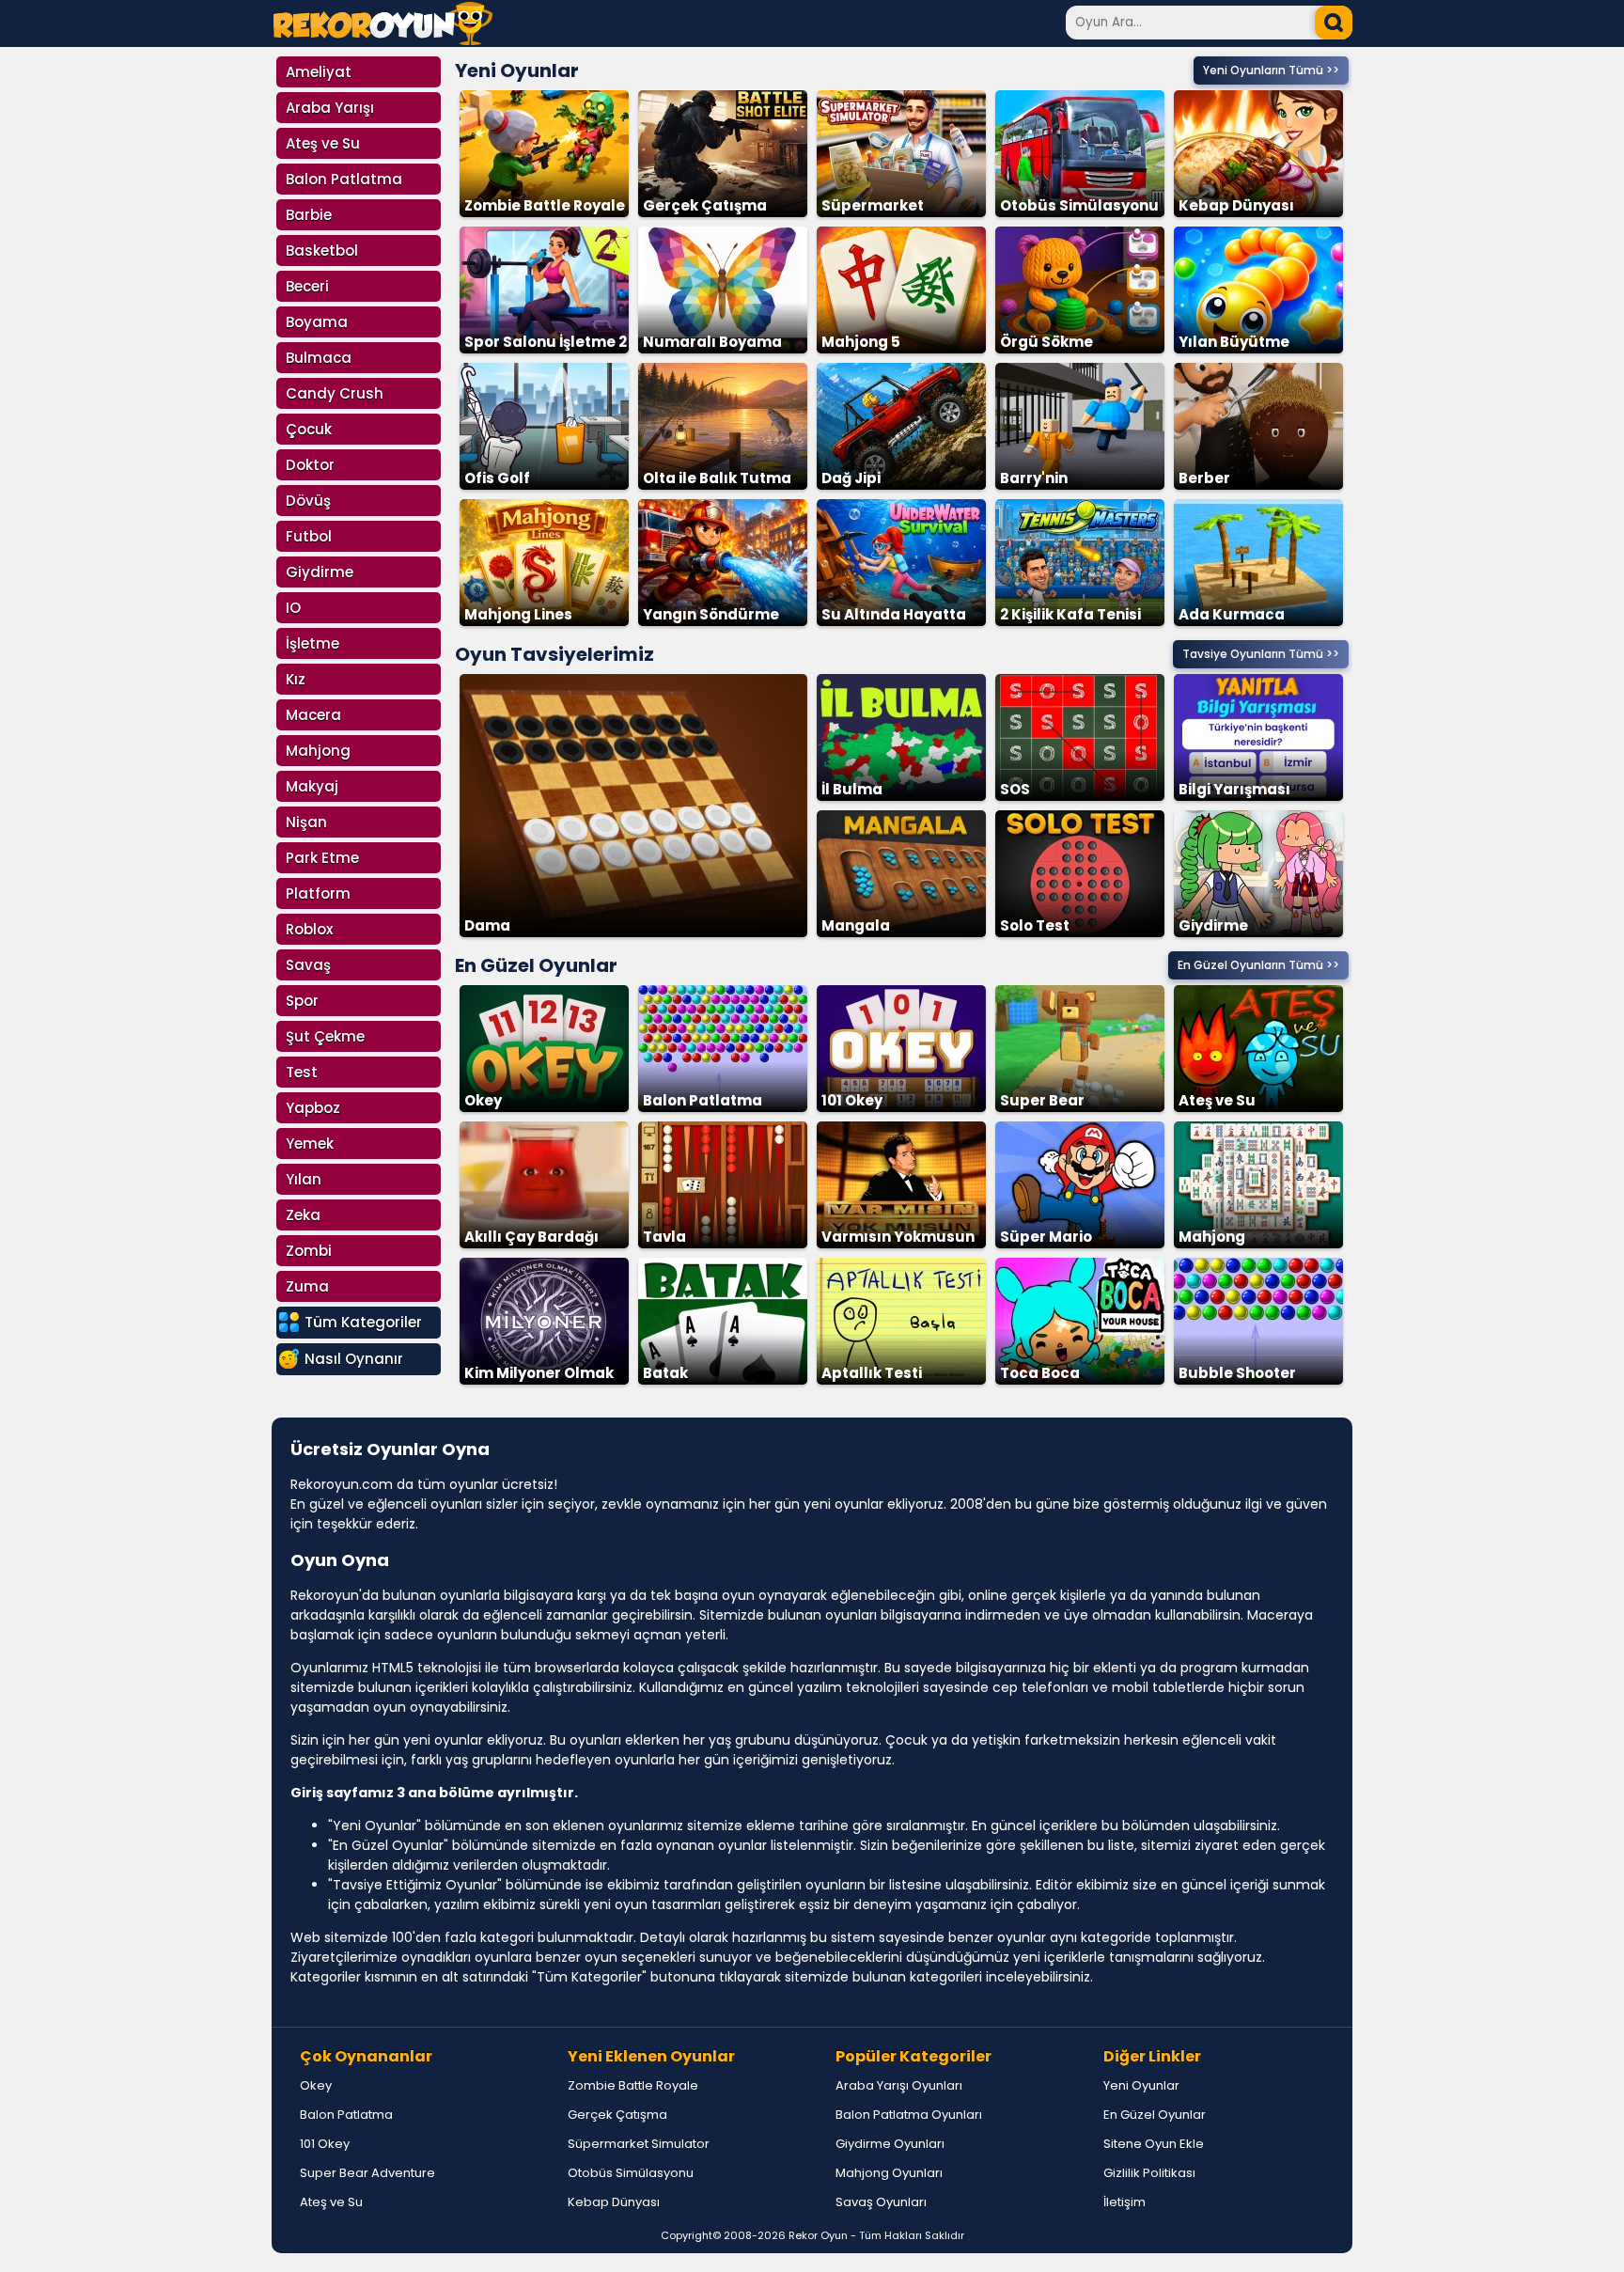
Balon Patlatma (344, 179)
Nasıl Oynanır (354, 1359)
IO (293, 608)
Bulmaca (319, 358)
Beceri (307, 286)
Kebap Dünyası (614, 2202)
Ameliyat (319, 72)
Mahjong (318, 751)
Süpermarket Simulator (639, 2144)
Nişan (306, 822)
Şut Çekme (325, 1036)
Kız (296, 679)
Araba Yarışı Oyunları (899, 2085)
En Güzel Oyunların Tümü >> (1258, 965)
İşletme (312, 643)
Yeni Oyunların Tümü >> (1271, 70)
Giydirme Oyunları (890, 2144)
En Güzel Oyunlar (1155, 2115)
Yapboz (313, 1108)
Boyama (317, 322)
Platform (318, 893)
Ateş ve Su (323, 143)
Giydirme (320, 572)
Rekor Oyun (818, 2235)
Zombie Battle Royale (633, 2085)
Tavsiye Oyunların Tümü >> (1261, 654)
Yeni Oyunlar (1141, 2085)
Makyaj (312, 786)
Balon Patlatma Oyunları (909, 2115)
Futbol (309, 536)
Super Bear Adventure (367, 2173)
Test (302, 1072)
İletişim (1124, 2202)
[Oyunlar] (383, 40)
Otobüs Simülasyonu (631, 2173)
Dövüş (308, 501)
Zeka (303, 1215)
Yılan (304, 1179)
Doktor (310, 465)
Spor (302, 1001)
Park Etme (322, 858)
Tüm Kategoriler (363, 1322)
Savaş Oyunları (881, 2202)
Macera (313, 715)
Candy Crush (335, 393)
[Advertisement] (1432, 348)
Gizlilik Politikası (1149, 2173)
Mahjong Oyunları (889, 2173)
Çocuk (309, 429)
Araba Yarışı (330, 108)
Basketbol (322, 251)
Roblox (309, 929)
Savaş (308, 965)
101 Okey (325, 2144)
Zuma (307, 1286)
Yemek (310, 1144)
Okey (316, 2085)
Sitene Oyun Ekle (1154, 2144)
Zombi (309, 1251)
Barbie (309, 215)
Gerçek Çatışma (617, 2115)
